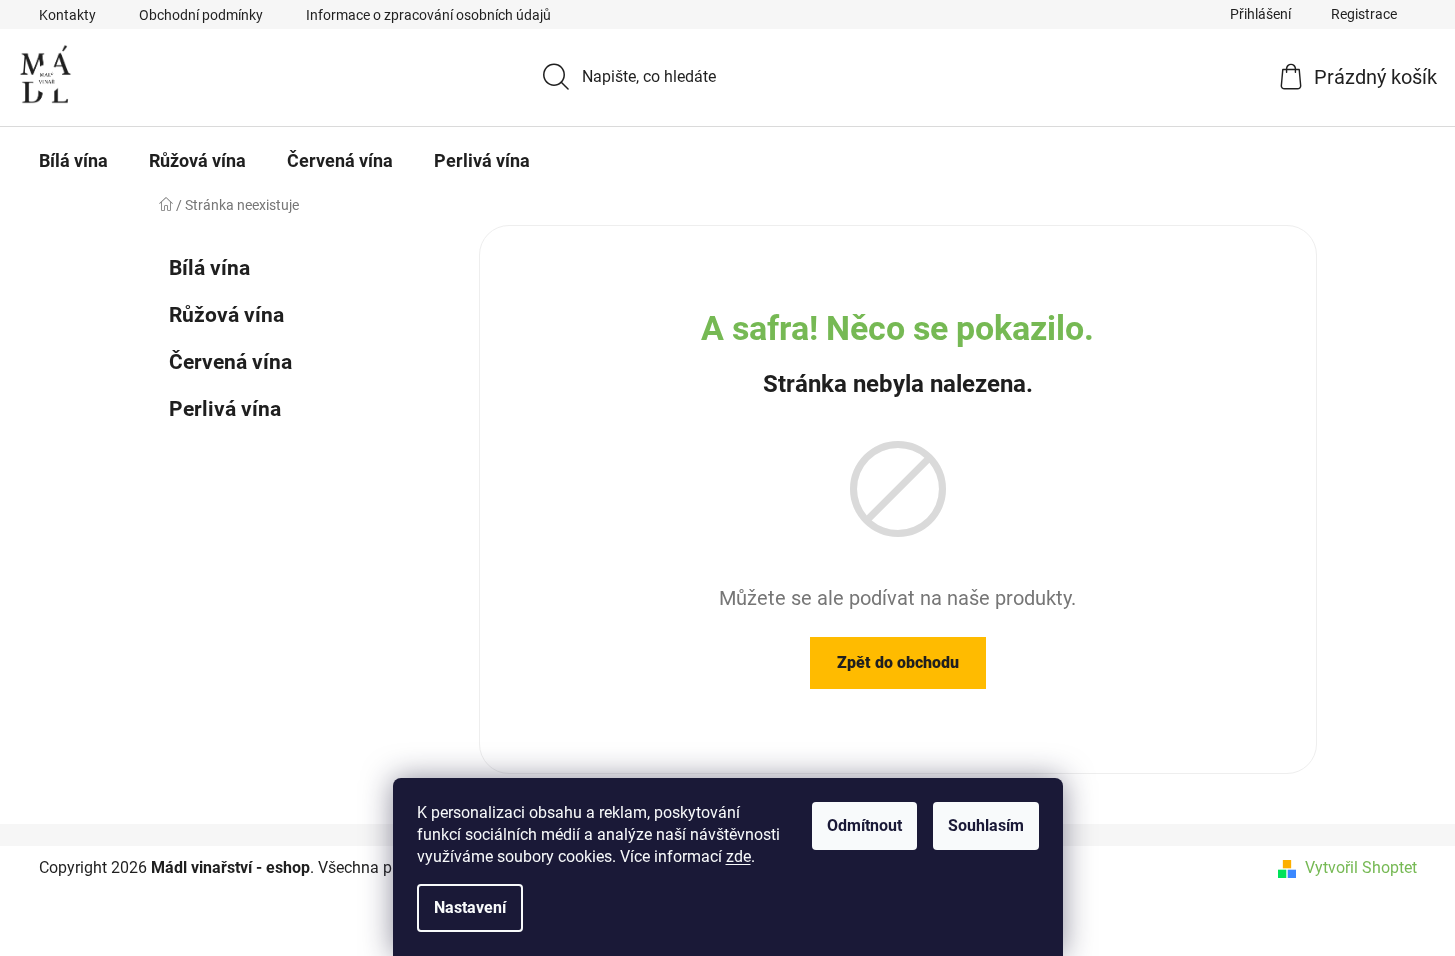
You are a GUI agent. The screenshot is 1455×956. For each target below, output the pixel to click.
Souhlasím (986, 825)
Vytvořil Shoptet (1361, 867)
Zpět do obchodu (898, 662)
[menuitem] (73, 161)
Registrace (1364, 14)
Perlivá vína (225, 409)
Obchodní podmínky (201, 15)
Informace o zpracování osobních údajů (428, 15)
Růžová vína (226, 315)
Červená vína (230, 362)
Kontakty (67, 15)
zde (738, 856)
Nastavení (470, 907)
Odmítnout (864, 825)
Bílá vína (209, 268)
